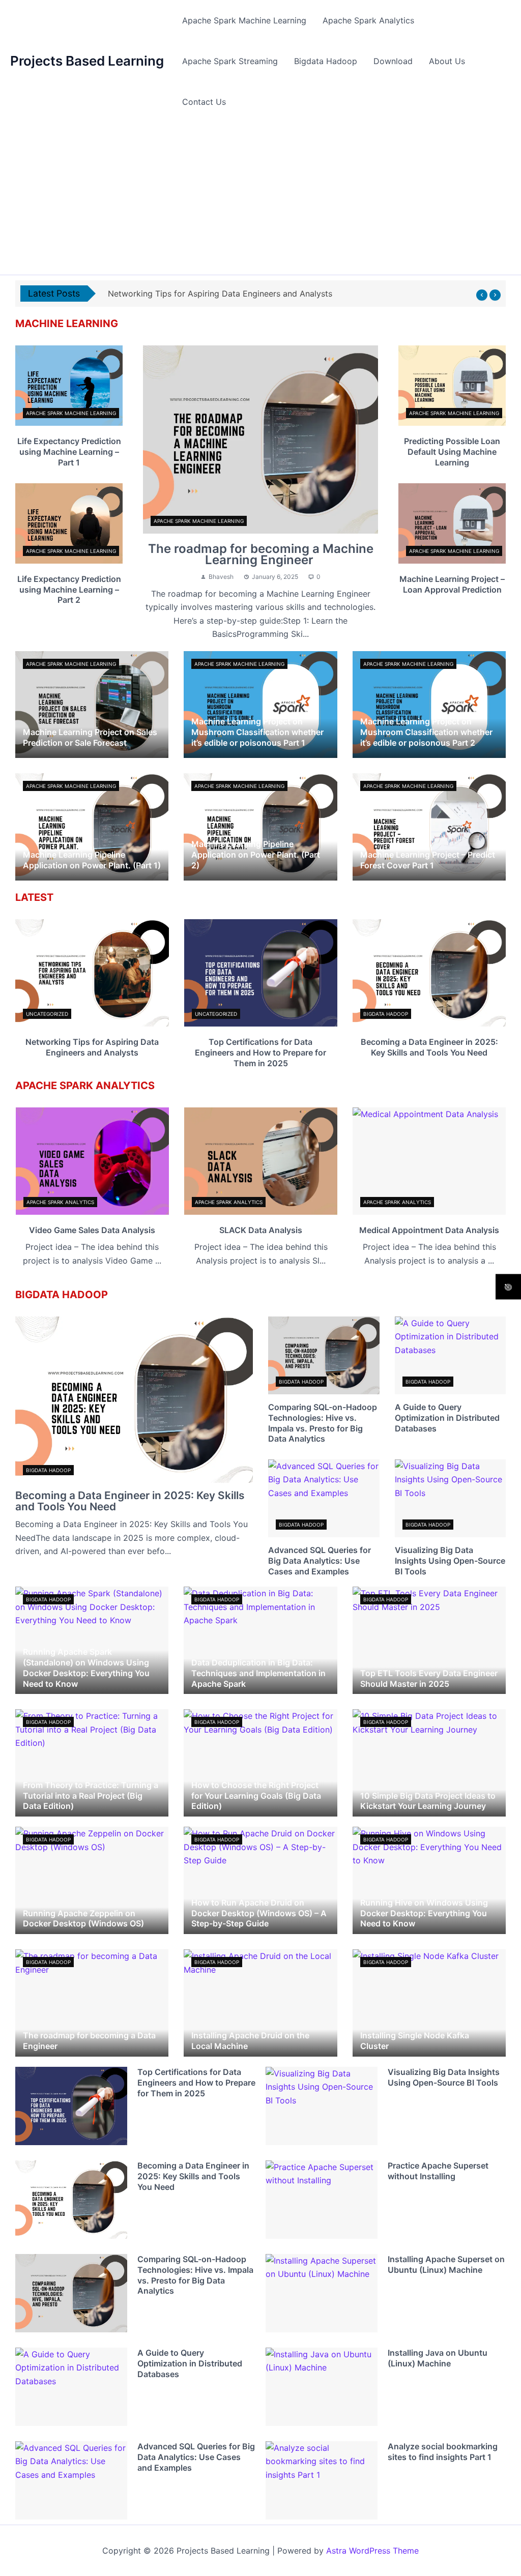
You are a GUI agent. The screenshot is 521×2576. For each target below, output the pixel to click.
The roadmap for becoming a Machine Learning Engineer (261, 554)
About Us (447, 61)
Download (393, 61)
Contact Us (204, 102)
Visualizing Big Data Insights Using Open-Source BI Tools (450, 1561)
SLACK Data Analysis (261, 1230)
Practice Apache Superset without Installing (438, 2171)
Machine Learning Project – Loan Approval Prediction (452, 584)
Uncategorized (47, 1014)
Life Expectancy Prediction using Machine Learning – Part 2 (69, 590)
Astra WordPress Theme (372, 2551)
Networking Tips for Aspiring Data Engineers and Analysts (92, 1047)
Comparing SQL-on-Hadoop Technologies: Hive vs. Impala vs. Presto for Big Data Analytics (323, 1423)
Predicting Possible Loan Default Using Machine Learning (452, 452)
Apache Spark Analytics (368, 20)
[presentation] (482, 295)
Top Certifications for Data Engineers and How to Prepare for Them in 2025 (260, 1052)
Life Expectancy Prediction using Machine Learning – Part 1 (69, 452)
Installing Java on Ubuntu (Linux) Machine (438, 2358)
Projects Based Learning (87, 61)
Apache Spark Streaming (230, 61)
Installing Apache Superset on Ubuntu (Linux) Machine (446, 2264)
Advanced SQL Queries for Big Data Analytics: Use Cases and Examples (320, 1561)
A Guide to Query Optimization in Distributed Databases (447, 1418)
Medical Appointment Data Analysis (429, 1230)
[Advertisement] (260, 198)
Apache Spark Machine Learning (244, 20)
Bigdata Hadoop (326, 61)
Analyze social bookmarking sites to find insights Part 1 (443, 2452)
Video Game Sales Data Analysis (92, 1230)
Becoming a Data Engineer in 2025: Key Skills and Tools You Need (429, 1047)
